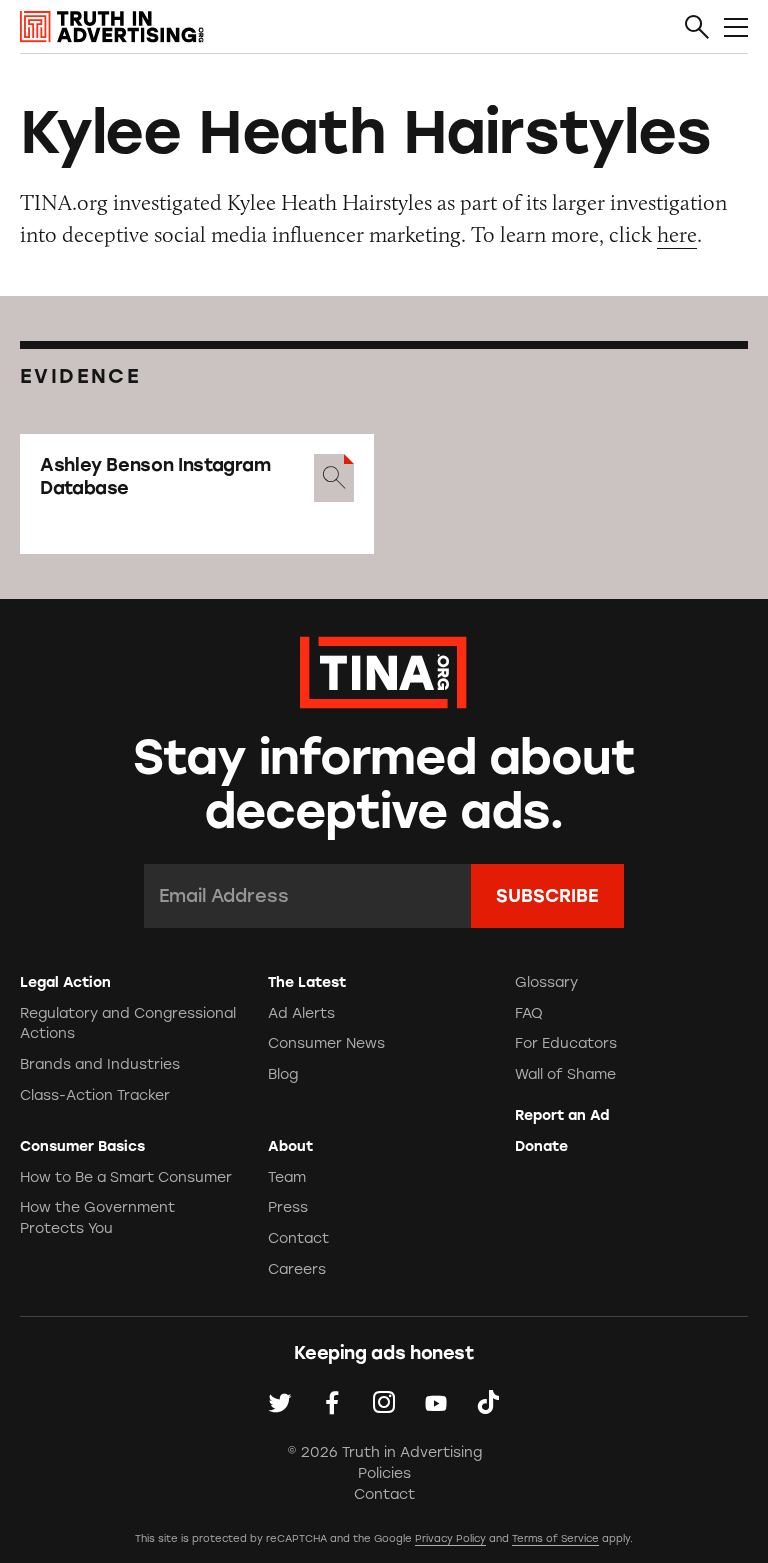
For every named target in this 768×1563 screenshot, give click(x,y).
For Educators (566, 1043)
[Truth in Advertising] (112, 27)
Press (288, 1207)
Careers (297, 1269)
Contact (298, 1238)
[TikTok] (488, 1402)
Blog (283, 1074)
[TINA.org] (383, 669)
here (677, 234)
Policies (384, 1473)
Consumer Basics (82, 1146)
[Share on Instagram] (384, 1402)
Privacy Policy (450, 1538)
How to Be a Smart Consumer (126, 1177)
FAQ (529, 1013)
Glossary (546, 982)
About (290, 1146)
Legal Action (65, 982)
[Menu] (736, 28)
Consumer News (326, 1043)
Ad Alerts (301, 1013)
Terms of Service (555, 1538)
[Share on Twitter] (280, 1402)
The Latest (307, 982)
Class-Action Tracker (95, 1095)
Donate (541, 1146)
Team (287, 1177)
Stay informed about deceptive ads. (384, 785)
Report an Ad (562, 1115)
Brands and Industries (100, 1064)
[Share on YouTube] (436, 1402)
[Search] (697, 28)
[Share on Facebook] (332, 1402)
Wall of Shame (565, 1074)
